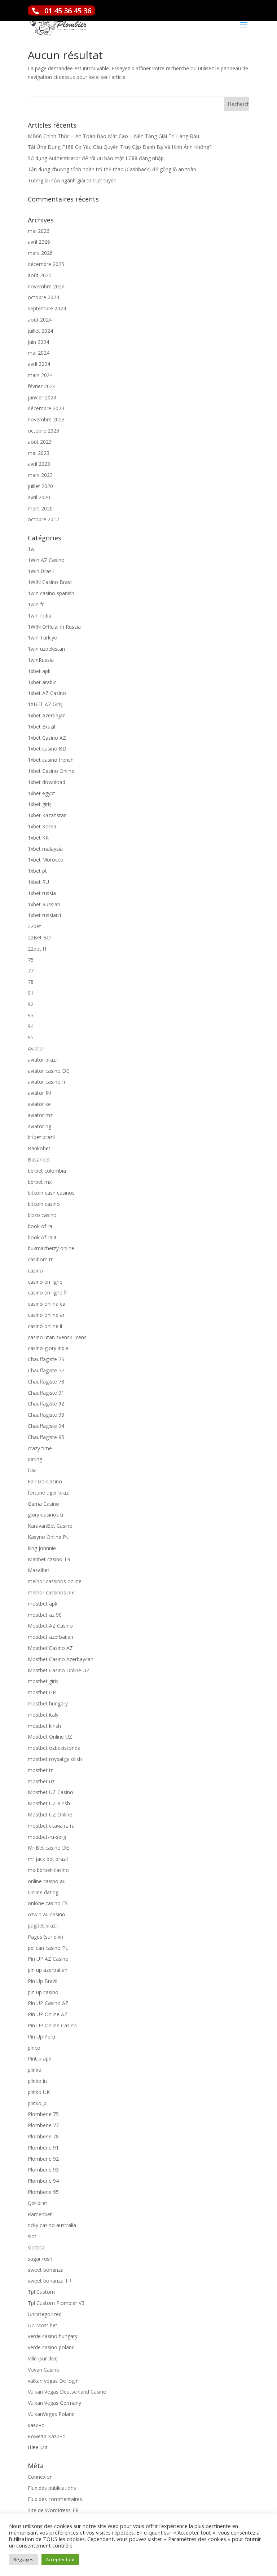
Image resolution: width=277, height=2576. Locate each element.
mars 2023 (40, 475)
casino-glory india (48, 1348)
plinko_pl (38, 2103)
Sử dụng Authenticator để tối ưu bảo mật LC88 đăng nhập (96, 158)
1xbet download (47, 782)
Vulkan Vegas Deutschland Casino (67, 2392)
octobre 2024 (43, 297)
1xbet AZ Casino (47, 693)
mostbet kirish (44, 1726)
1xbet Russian (44, 904)
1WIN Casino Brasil (50, 582)
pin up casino (43, 1992)
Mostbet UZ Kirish (49, 1803)
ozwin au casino (47, 1914)
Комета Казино (47, 2436)
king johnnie (42, 1548)
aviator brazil (43, 1060)
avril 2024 (39, 364)
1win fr (36, 604)
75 (31, 960)
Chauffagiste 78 (46, 1382)
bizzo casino (42, 1215)
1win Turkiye (42, 638)
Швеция (38, 2447)
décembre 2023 (46, 408)
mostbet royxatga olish (55, 1759)
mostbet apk (43, 1604)
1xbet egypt (41, 793)
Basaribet (39, 1159)
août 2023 (40, 442)
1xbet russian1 (45, 915)
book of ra (40, 1226)
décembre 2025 (46, 264)
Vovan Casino (44, 2370)
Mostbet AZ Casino (50, 1626)
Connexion (40, 2477)
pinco (34, 2048)
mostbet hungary (48, 1703)
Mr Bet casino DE (48, 1848)
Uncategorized (45, 2314)
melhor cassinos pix (51, 1592)
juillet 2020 (40, 486)
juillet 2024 (40, 331)
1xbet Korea (42, 826)
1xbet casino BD (47, 749)
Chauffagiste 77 (46, 1370)
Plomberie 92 (43, 2159)
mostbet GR (42, 1692)
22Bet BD (39, 937)
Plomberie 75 (43, 2114)
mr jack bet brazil (48, 1859)
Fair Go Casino (45, 1481)
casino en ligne (45, 1282)
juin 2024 (38, 342)
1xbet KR (38, 838)
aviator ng (39, 1126)
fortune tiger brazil (49, 1493)
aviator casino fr (47, 1082)
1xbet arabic (42, 682)
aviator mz (40, 1115)
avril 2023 (39, 464)
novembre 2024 (46, 286)
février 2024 (42, 386)
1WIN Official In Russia (54, 627)
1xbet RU (38, 882)
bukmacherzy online (51, 1248)
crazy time (40, 1448)
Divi (32, 1470)
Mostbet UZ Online (50, 1814)
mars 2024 (40, 375)
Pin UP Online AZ (48, 2014)
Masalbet (39, 1570)
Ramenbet (40, 2214)
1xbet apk (39, 671)
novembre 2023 (46, 419)
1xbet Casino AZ (47, 738)
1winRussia (41, 660)
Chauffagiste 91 (46, 1393)
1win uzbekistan (46, 649)
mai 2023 (39, 453)
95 (31, 1037)
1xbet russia (42, 893)
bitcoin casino (44, 1204)
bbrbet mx (40, 1182)
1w (31, 549)
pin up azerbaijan (48, 1970)
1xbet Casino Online (51, 771)
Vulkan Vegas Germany (54, 2403)
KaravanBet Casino (50, 1526)
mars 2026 (40, 253)
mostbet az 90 (45, 1615)
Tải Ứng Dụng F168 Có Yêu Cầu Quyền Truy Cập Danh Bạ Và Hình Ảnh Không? (120, 147)
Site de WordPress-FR (53, 2510)
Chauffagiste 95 (46, 1437)
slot (32, 2236)
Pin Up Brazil (43, 1981)
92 (31, 1004)
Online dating (43, 1892)
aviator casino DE (48, 1071)
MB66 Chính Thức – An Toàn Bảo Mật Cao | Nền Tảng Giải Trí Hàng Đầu (113, 136)
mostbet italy (43, 1715)
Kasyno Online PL (48, 1537)
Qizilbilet (38, 2203)
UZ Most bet (43, 2325)
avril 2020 (39, 497)
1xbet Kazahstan (47, 815)
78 (31, 982)
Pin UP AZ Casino (48, 1959)
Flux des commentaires (55, 2499)
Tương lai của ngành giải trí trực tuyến (72, 180)
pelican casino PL (48, 1948)
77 (31, 971)
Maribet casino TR (49, 1559)
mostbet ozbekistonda (54, 1748)
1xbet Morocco (46, 860)
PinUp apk (39, 2059)
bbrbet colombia (47, 1171)
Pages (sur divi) (45, 1937)
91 (31, 993)
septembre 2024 (47, 308)
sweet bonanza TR (50, 2281)
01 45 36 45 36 (68, 11)
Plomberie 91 (43, 2148)
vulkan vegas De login (53, 2381)
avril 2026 (39, 242)
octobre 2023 (43, 431)
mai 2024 (39, 353)
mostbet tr (40, 1770)
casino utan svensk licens (57, 1337)
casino (35, 1271)
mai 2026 (39, 231)
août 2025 (40, 275)
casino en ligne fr (48, 1293)
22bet (34, 926)
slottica (36, 2247)
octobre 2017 (43, 519)
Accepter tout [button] (60, 2559)
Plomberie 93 (43, 2170)
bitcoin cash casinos (51, 1193)
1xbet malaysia (45, 849)
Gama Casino (43, 1504)
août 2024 (40, 320)
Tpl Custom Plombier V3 (56, 2303)
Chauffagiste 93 (46, 1415)
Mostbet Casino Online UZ (59, 1670)
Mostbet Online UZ (50, 1737)
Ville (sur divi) (43, 2358)
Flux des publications (52, 2488)
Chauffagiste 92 (46, 1404)
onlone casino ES (48, 1903)
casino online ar (46, 1315)
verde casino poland (51, 2347)
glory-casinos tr (46, 1515)
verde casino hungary (53, 2336)
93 (31, 1015)
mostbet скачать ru (51, 1826)
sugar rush (40, 2259)
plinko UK (39, 2092)
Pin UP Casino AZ (48, 2003)
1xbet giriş (40, 804)
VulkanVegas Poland (51, 2414)
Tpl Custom (41, 2292)
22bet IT (38, 949)
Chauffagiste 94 (46, 1426)
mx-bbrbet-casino (48, 1870)
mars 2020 (40, 508)
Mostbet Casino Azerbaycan (61, 1659)
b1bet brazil (41, 1137)
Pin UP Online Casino (52, 2025)
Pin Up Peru (41, 2037)
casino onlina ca (47, 1304)
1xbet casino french (51, 760)
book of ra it (42, 1237)
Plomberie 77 (43, 2125)
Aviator (36, 1048)
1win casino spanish (51, 593)
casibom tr (40, 1259)
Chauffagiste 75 (46, 1359)
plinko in (37, 2081)
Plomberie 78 (43, 2136)
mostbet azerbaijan (50, 1637)
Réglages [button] (23, 2559)
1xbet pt (37, 871)
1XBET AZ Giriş (45, 704)
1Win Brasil (41, 571)
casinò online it (45, 1326)
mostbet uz (41, 1781)
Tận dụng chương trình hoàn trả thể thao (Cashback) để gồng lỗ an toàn (112, 169)
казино (36, 2425)
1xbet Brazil (41, 727)
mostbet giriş (43, 1681)
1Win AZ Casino (46, 560)
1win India (39, 616)
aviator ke (39, 1104)
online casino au (47, 1881)
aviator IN (39, 1093)
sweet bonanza (46, 2270)
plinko (35, 2070)
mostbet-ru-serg (47, 1837)
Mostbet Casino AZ (50, 1648)
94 (31, 1026)
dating (35, 1459)
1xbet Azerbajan (47, 715)
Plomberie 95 (43, 2192)
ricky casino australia (52, 2225)
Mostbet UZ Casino (50, 1792)
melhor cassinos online (55, 1581)
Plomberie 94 (43, 2181)
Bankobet (39, 1148)
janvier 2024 (42, 397)
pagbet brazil (43, 1926)
